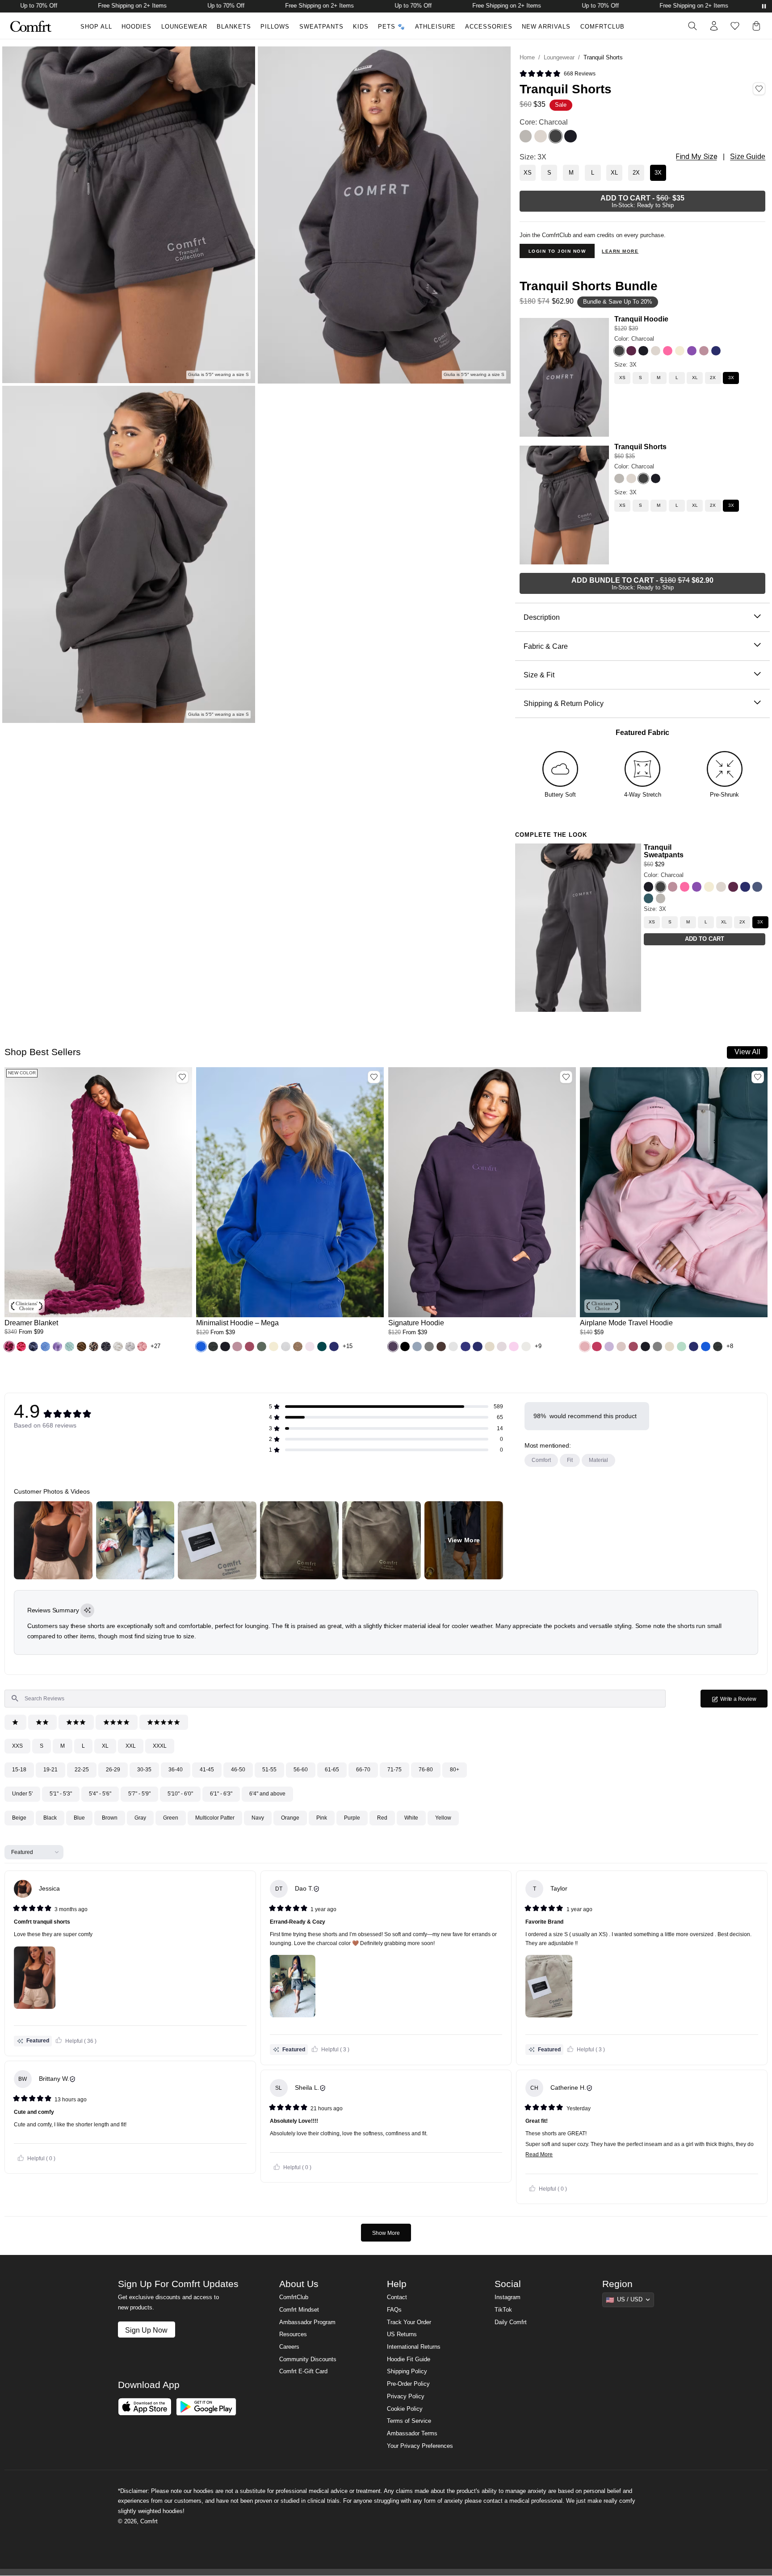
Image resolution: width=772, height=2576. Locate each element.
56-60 (301, 1770)
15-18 (19, 1770)
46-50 (238, 1770)
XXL (131, 1746)
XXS (17, 1746)
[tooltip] (87, 1610)
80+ (455, 1770)
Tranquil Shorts (640, 447)
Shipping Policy (407, 2371)
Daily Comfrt (511, 2322)
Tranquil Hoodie (641, 319)
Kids (361, 27)
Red (382, 1818)
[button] (9, 1346)
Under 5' (22, 1794)
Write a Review (743, 1701)
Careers (289, 2347)
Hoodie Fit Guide (409, 2359)
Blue (79, 1818)
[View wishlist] (735, 26)
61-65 (332, 1770)
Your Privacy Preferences (420, 2446)
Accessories (489, 27)
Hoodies (136, 27)
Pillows (275, 27)
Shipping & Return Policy (564, 703)
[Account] (714, 26)
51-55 (269, 1770)
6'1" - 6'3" (221, 1794)
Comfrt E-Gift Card (303, 2371)
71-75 (394, 1770)
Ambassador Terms (412, 2434)
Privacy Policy (406, 2396)
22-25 (82, 1770)
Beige (19, 1818)
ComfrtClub (602, 27)
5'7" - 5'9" (139, 1794)
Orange (290, 1818)
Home (527, 58)
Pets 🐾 (392, 27)
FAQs (394, 2310)
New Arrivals (546, 27)
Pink (322, 1818)
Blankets (234, 27)
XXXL (160, 1746)
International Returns (414, 2347)
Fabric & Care (546, 646)
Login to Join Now (557, 251)
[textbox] (335, 1699)
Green (171, 1818)
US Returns (402, 2334)
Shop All (96, 27)
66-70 (363, 1770)
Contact (397, 2297)
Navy (258, 1818)
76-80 (426, 1770)
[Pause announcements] (764, 6)
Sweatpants (321, 27)
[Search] (692, 26)
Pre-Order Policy (408, 2384)
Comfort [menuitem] (541, 1460)
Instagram (508, 2297)
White (411, 1818)
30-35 (144, 1770)
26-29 (113, 1770)
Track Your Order (409, 2322)
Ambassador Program (307, 2322)
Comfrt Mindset (299, 2310)
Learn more (620, 251)
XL (105, 1746)
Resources (293, 2334)
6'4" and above (267, 1794)
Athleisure (435, 27)
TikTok (503, 2310)
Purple (352, 1818)
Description (542, 617)
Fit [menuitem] (570, 1460)
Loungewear (184, 27)
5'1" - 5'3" (61, 1794)
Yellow (443, 1818)
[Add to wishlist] (182, 1077)
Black (50, 1818)
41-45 (207, 1770)
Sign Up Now (146, 2330)
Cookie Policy (405, 2409)
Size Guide (748, 157)
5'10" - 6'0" (180, 1794)
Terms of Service (409, 2421)
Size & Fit (539, 675)
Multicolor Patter (215, 1818)
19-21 (50, 1770)
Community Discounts (308, 2359)
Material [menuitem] (599, 1460)
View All (747, 1052)
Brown (110, 1818)
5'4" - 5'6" (100, 1794)
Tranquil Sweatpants (664, 851)
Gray (140, 1818)
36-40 (176, 1770)
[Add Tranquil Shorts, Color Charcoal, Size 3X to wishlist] (759, 89)
